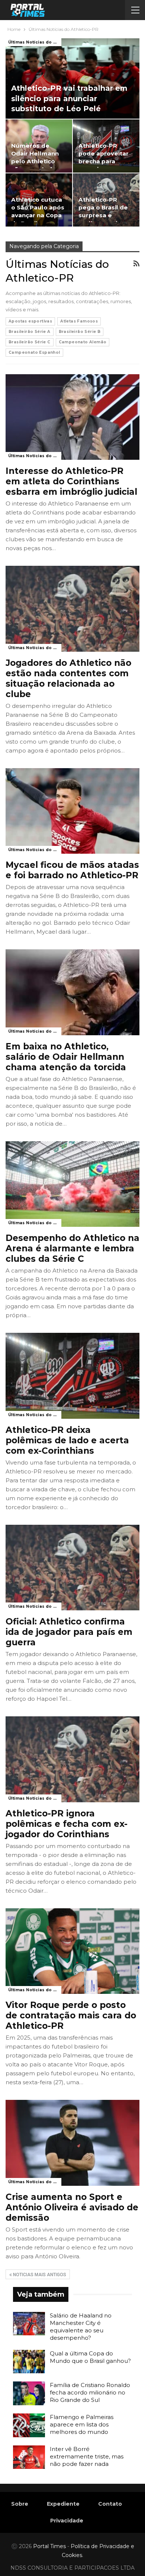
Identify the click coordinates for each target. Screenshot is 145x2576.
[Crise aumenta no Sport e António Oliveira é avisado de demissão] (72, 2143)
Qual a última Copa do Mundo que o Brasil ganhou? (90, 2357)
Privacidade (67, 2521)
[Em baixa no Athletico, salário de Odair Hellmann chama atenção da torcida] (72, 992)
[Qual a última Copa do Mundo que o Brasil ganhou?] (29, 2362)
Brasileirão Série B (80, 332)
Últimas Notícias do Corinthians (35, 1798)
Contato (110, 2504)
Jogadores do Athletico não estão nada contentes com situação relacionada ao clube (68, 679)
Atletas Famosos (79, 321)
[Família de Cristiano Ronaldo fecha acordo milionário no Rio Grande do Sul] (29, 2393)
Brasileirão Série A (30, 332)
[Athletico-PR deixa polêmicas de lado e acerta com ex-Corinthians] (72, 1376)
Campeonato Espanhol (34, 352)
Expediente (63, 2504)
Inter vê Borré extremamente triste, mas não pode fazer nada (87, 2456)
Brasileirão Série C (30, 342)
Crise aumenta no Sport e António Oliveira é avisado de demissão (72, 2207)
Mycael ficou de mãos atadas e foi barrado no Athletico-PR (72, 870)
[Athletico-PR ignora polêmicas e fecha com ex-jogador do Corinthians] (72, 1759)
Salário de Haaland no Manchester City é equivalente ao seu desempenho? (81, 2327)
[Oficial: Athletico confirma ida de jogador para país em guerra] (72, 1568)
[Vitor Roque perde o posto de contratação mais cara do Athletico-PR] (72, 1951)
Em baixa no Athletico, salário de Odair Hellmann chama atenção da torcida (66, 1057)
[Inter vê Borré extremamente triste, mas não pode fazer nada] (29, 2457)
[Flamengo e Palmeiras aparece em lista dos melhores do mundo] (29, 2425)
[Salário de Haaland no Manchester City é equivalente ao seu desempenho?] (29, 2324)
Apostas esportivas (30, 321)
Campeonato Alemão (83, 342)
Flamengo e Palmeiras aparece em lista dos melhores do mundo (82, 2424)
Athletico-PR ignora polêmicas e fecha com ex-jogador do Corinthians (67, 1824)
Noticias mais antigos (39, 2275)
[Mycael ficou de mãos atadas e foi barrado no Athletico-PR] (72, 811)
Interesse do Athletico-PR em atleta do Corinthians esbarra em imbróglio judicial (71, 481)
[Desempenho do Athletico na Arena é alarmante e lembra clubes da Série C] (72, 1184)
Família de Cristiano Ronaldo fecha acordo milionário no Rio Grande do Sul (90, 2392)
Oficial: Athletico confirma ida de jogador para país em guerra (69, 1632)
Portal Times (49, 2546)
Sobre (20, 2504)
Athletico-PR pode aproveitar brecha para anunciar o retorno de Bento (105, 161)
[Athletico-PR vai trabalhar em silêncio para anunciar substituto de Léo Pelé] (72, 78)
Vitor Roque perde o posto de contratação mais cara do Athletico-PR (71, 2015)
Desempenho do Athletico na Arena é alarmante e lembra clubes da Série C (72, 1248)
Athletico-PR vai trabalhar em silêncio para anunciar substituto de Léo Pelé (69, 98)
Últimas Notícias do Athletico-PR (35, 42)
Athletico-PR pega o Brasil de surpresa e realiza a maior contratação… (103, 215)
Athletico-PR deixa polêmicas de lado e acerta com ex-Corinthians (67, 1440)
